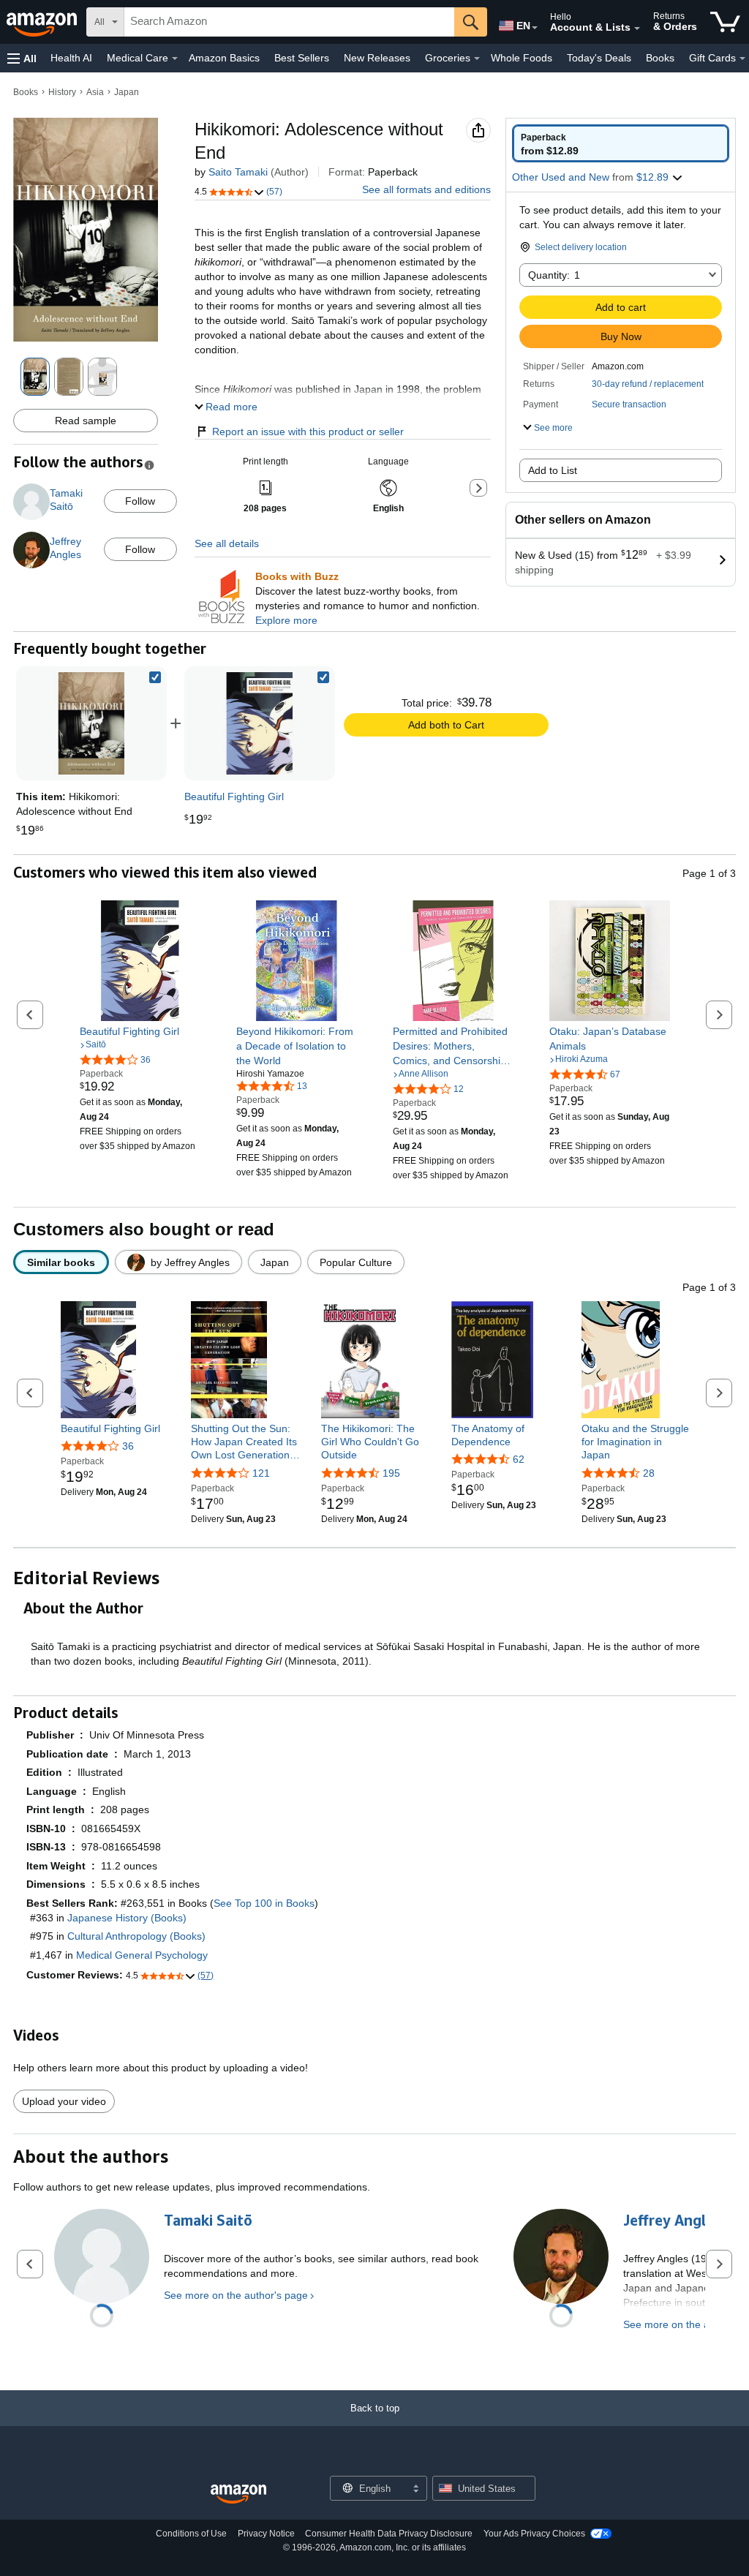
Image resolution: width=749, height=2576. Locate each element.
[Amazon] (43, 22)
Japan (127, 92)
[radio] (621, 143)
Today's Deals (599, 58)
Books (660, 58)
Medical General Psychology (142, 1955)
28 (649, 1473)
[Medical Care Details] (175, 59)
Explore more (286, 620)
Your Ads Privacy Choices (534, 2534)
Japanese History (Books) (127, 1918)
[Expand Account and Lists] (637, 29)
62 (519, 1459)
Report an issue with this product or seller (308, 432)
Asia (95, 92)
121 (261, 1473)
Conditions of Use (191, 2534)
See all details (227, 543)
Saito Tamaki (238, 172)
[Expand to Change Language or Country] (535, 28)
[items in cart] (725, 22)
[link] (260, 723)
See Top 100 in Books (264, 1903)
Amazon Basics (224, 58)
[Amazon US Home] (238, 2494)
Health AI (71, 58)
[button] (22, 58)
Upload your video (64, 2101)
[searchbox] (289, 22)
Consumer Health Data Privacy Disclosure (389, 2534)
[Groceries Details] (477, 59)
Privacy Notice (266, 2534)
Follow (140, 501)
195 (391, 1473)
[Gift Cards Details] (742, 59)
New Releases (377, 58)
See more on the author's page (236, 2295)
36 (128, 1446)
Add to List (553, 470)
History (62, 92)
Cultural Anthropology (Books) (136, 1936)
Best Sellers (302, 58)
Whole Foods (522, 58)
